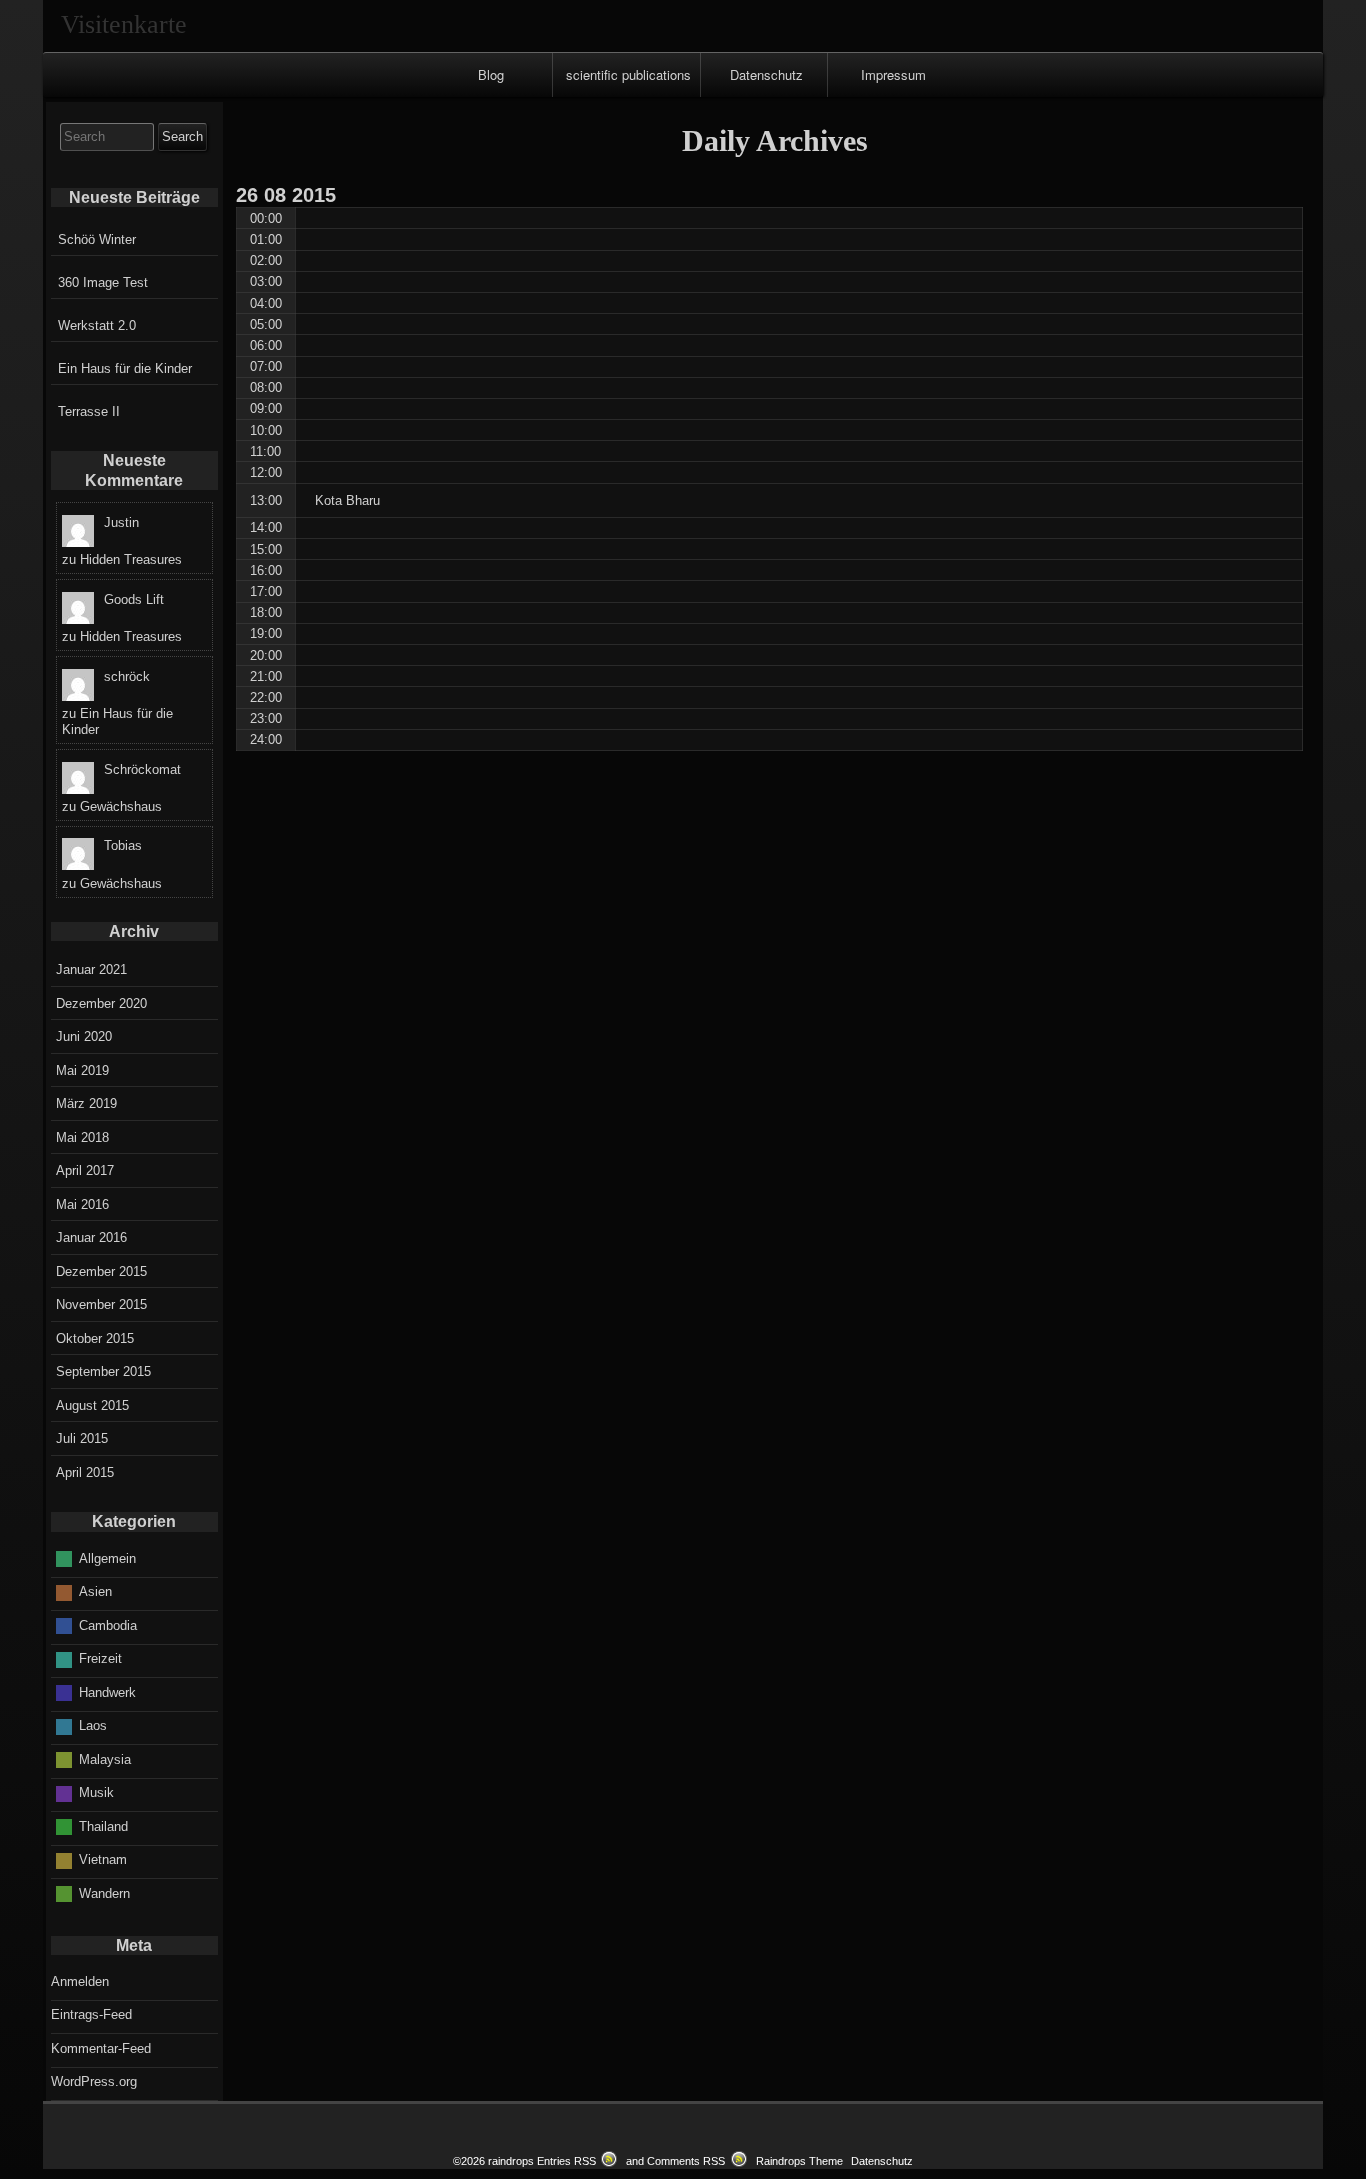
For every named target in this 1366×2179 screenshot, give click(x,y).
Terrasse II (89, 411)
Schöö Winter (97, 239)
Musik (96, 1792)
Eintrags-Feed (91, 2014)
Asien (95, 1591)
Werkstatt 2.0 (97, 325)
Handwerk (107, 1692)
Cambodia (108, 1625)
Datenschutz (766, 74)
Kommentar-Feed (101, 2048)
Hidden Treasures (131, 559)
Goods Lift (134, 599)
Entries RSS (566, 2161)
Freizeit (100, 1658)
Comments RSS (686, 2161)
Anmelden (80, 1981)
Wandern (104, 1893)
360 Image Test (103, 282)
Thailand (103, 1826)
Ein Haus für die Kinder (125, 368)
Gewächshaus (121, 806)
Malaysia (105, 1759)
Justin (121, 522)
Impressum (893, 74)
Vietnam (103, 1859)
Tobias (123, 845)
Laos (93, 1725)
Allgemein (107, 1558)
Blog (491, 74)
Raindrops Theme (799, 2161)
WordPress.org (94, 2081)
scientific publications (628, 74)
